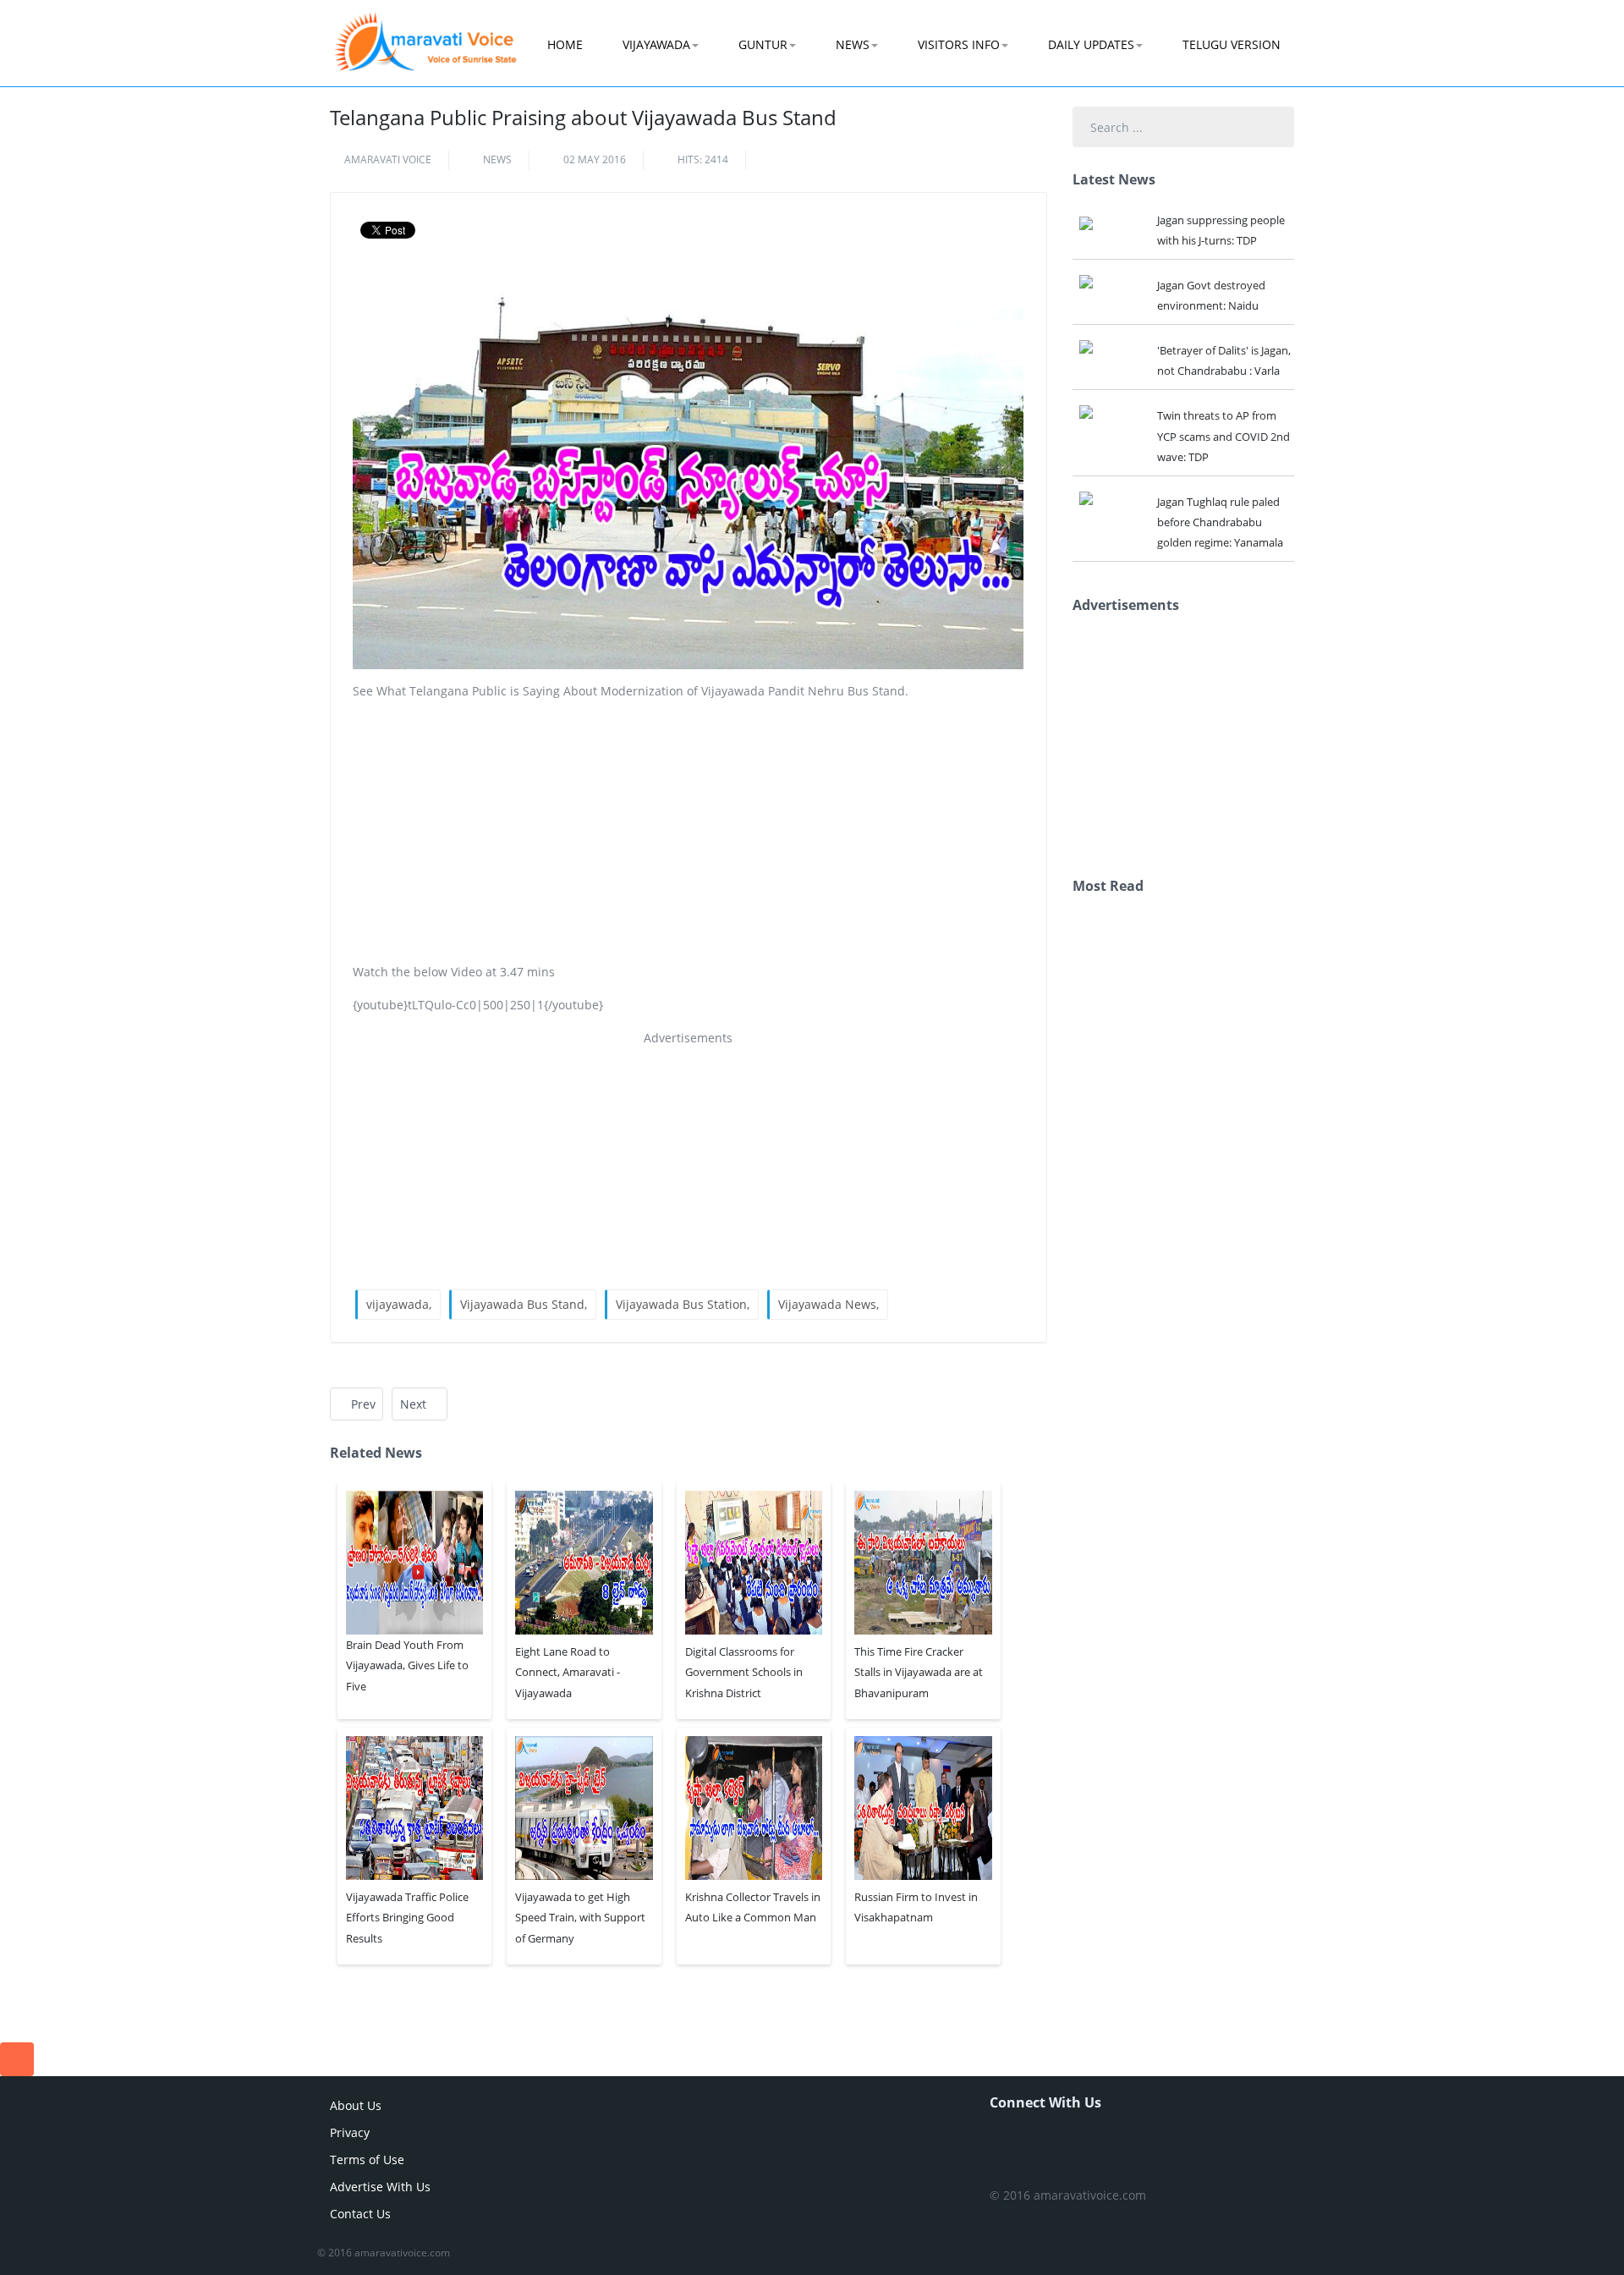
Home (565, 44)
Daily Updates (1091, 44)
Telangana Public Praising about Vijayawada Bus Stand (583, 117)
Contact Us (360, 2214)
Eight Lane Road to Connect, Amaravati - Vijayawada (568, 1672)
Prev (362, 1404)
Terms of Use (367, 2160)
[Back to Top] (17, 2059)
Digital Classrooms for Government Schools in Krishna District (744, 1672)
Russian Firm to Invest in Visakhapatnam (916, 1907)
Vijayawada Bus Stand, (524, 1304)
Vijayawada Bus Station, (683, 1304)
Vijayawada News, (828, 1304)
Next (415, 1404)
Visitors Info (959, 44)
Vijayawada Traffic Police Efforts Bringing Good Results (407, 1917)
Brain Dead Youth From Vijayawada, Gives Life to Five (407, 1665)
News (853, 44)
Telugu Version (1232, 44)
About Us (356, 2105)
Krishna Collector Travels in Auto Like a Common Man (753, 1907)
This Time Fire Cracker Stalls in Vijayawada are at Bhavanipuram (919, 1672)
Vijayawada (656, 44)
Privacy (350, 2132)
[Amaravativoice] (425, 30)
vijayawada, (399, 1304)
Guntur (763, 44)
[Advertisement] (689, 832)
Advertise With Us (380, 2187)
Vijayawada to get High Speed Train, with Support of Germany (580, 1917)
